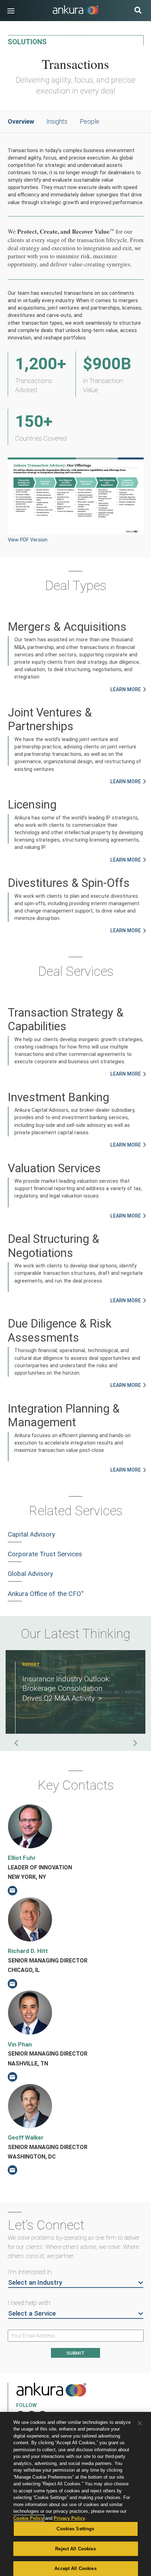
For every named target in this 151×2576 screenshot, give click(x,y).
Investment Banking (58, 1097)
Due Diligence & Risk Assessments (60, 1330)
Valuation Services (54, 1168)
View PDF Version (28, 540)
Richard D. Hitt (28, 1951)
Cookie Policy (28, 2518)
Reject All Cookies (75, 2549)
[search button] (138, 11)
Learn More (126, 689)
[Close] (140, 2423)
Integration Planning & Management (64, 1415)
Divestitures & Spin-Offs (69, 883)
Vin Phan (20, 2044)
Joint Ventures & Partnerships (50, 719)
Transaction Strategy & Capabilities (66, 1019)
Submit (75, 2353)
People (90, 121)
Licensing (32, 804)
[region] (75, 2494)
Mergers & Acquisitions (67, 627)
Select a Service (32, 2314)
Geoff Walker (26, 2137)
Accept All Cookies (75, 2568)
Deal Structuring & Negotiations (54, 1246)
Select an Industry (35, 2283)
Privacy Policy (69, 2518)
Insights (57, 121)
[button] (11, 11)
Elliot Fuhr (22, 1858)
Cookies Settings (75, 2529)
